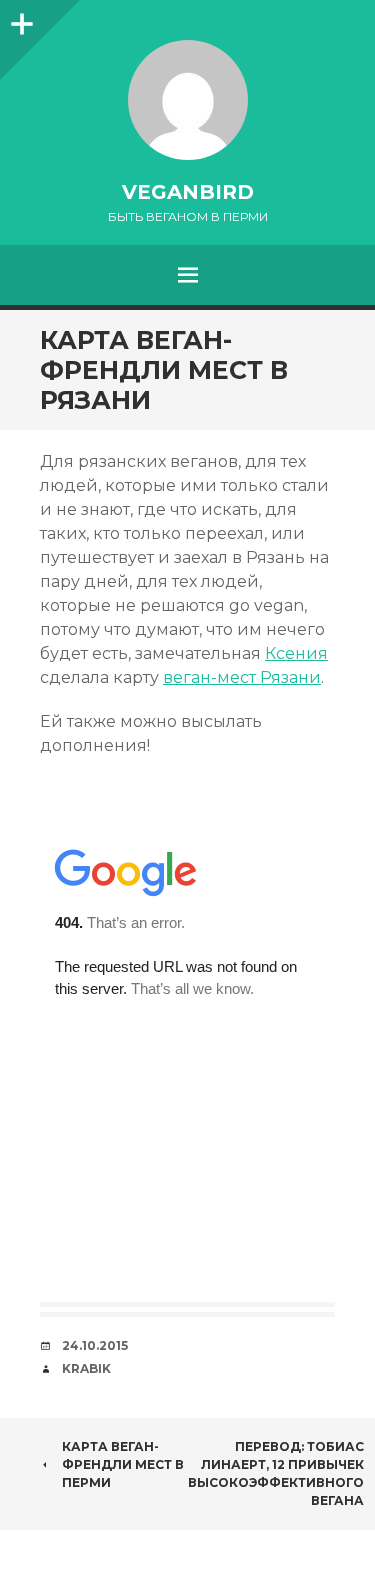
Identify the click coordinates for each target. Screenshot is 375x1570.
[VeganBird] (187, 100)
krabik (86, 1368)
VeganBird (188, 192)
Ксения (296, 653)
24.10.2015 (95, 1345)
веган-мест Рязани (242, 677)
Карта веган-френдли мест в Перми (123, 1464)
